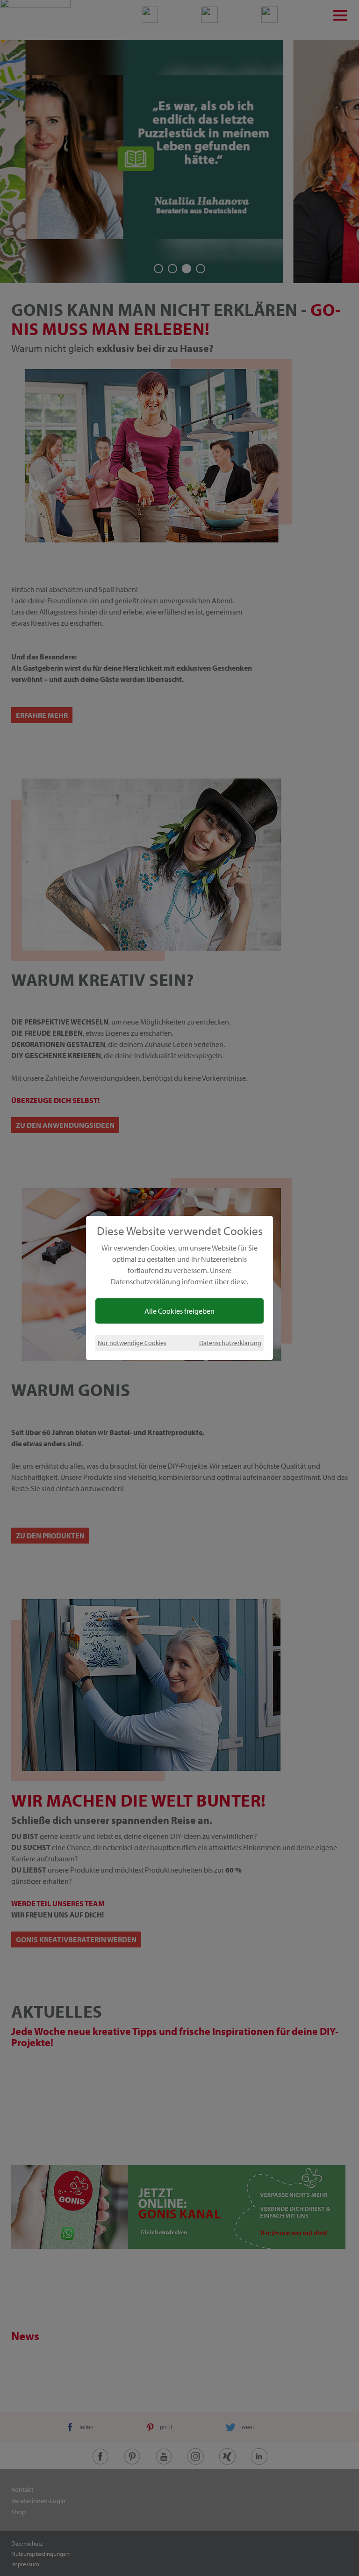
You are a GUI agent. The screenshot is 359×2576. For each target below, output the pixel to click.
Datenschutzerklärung (230, 1343)
